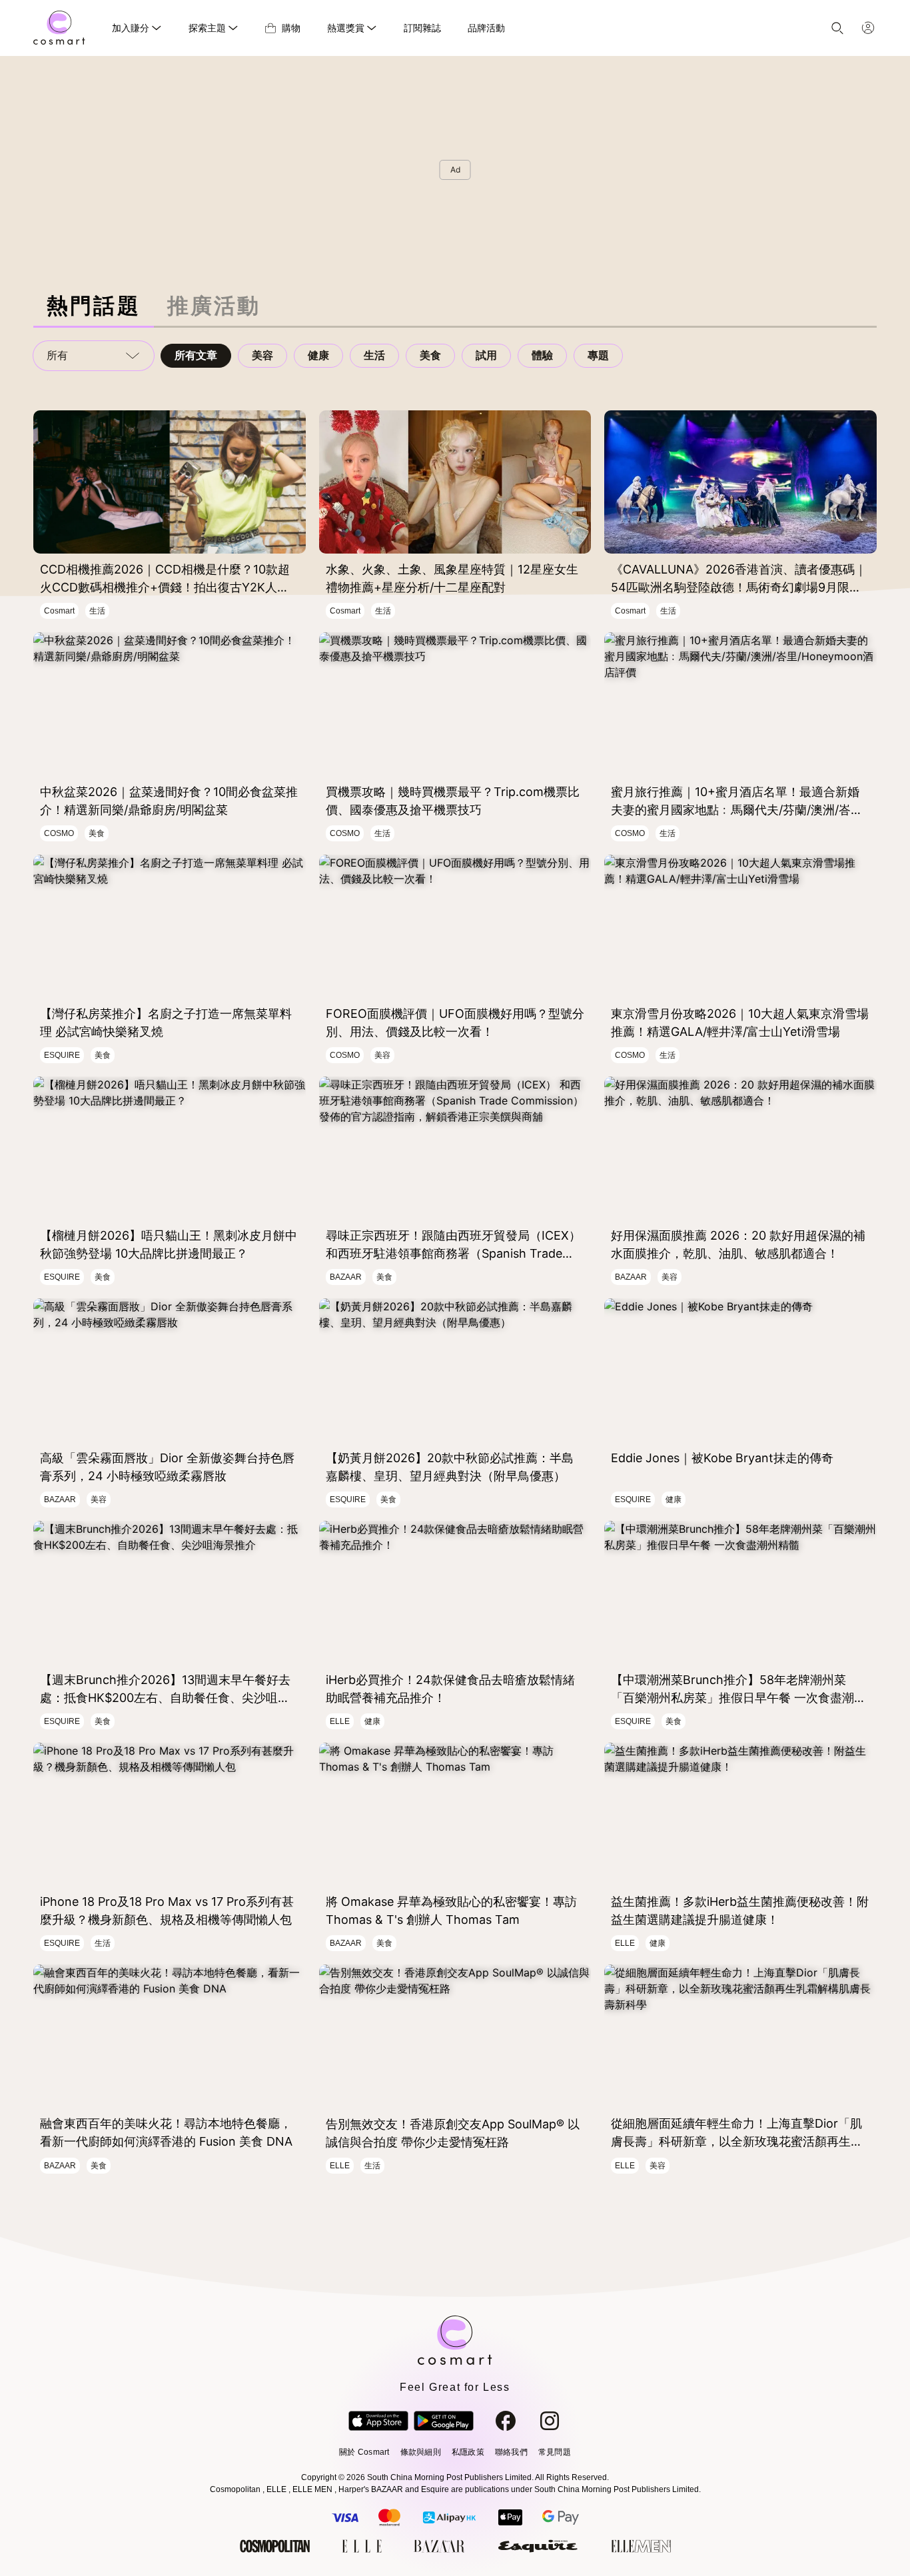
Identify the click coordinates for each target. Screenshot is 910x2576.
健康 (318, 355)
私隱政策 (468, 2452)
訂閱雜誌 (422, 28)
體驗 (542, 355)
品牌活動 (486, 28)
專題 (598, 355)
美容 (262, 355)
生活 (374, 355)
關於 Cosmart (364, 2452)
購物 (291, 28)
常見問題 (555, 2452)
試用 (486, 355)
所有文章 (196, 355)
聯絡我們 (511, 2452)
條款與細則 (421, 2452)
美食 (430, 355)
